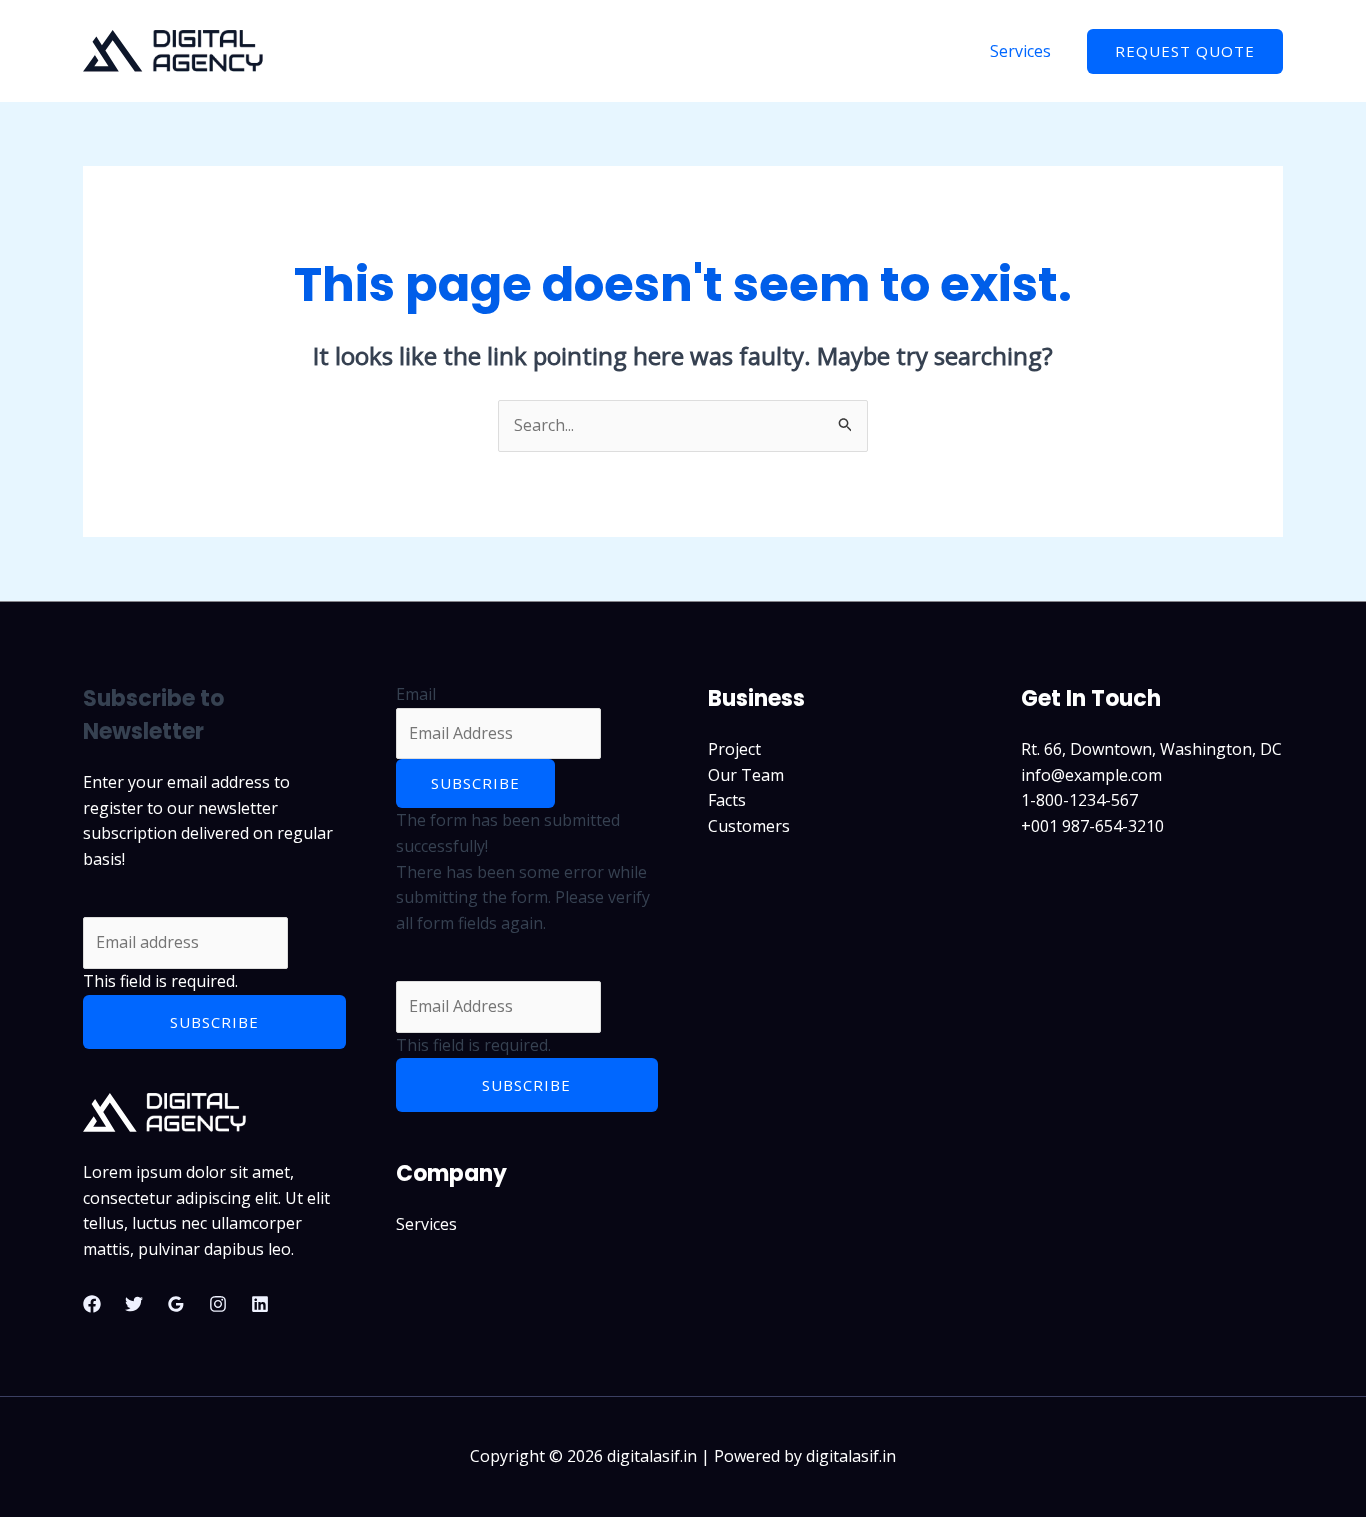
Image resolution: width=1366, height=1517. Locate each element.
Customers (749, 826)
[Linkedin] (260, 1304)
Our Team (746, 775)
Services (1020, 51)
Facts (727, 800)
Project (734, 749)
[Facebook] (92, 1304)
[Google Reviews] (176, 1304)
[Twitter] (134, 1304)
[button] (1185, 51)
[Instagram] (218, 1304)
